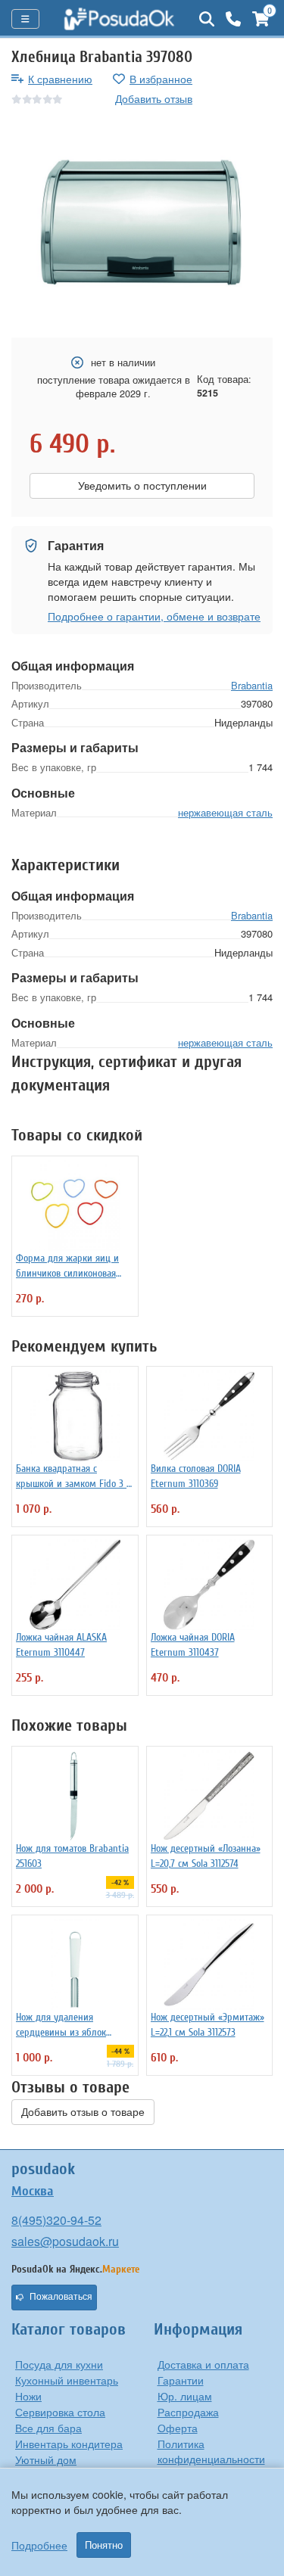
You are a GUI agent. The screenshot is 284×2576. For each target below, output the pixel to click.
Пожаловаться (61, 2297)
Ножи (28, 2396)
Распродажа (188, 2412)
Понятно (104, 2545)
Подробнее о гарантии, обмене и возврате (154, 616)
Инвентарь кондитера (69, 2444)
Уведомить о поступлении (142, 486)
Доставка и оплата (203, 2364)
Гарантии (181, 2380)
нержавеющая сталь (225, 812)
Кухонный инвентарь (67, 2380)
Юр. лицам (185, 2396)
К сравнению (60, 79)
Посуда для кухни (59, 2364)
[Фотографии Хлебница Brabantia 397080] (142, 222)
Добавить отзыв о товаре (83, 2112)
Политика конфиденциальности (211, 2451)
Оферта (178, 2428)
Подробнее (39, 2545)
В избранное (161, 79)
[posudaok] (119, 19)
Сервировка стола (60, 2412)
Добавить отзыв (154, 98)
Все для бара (48, 2428)
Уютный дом (46, 2459)
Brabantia (252, 685)
